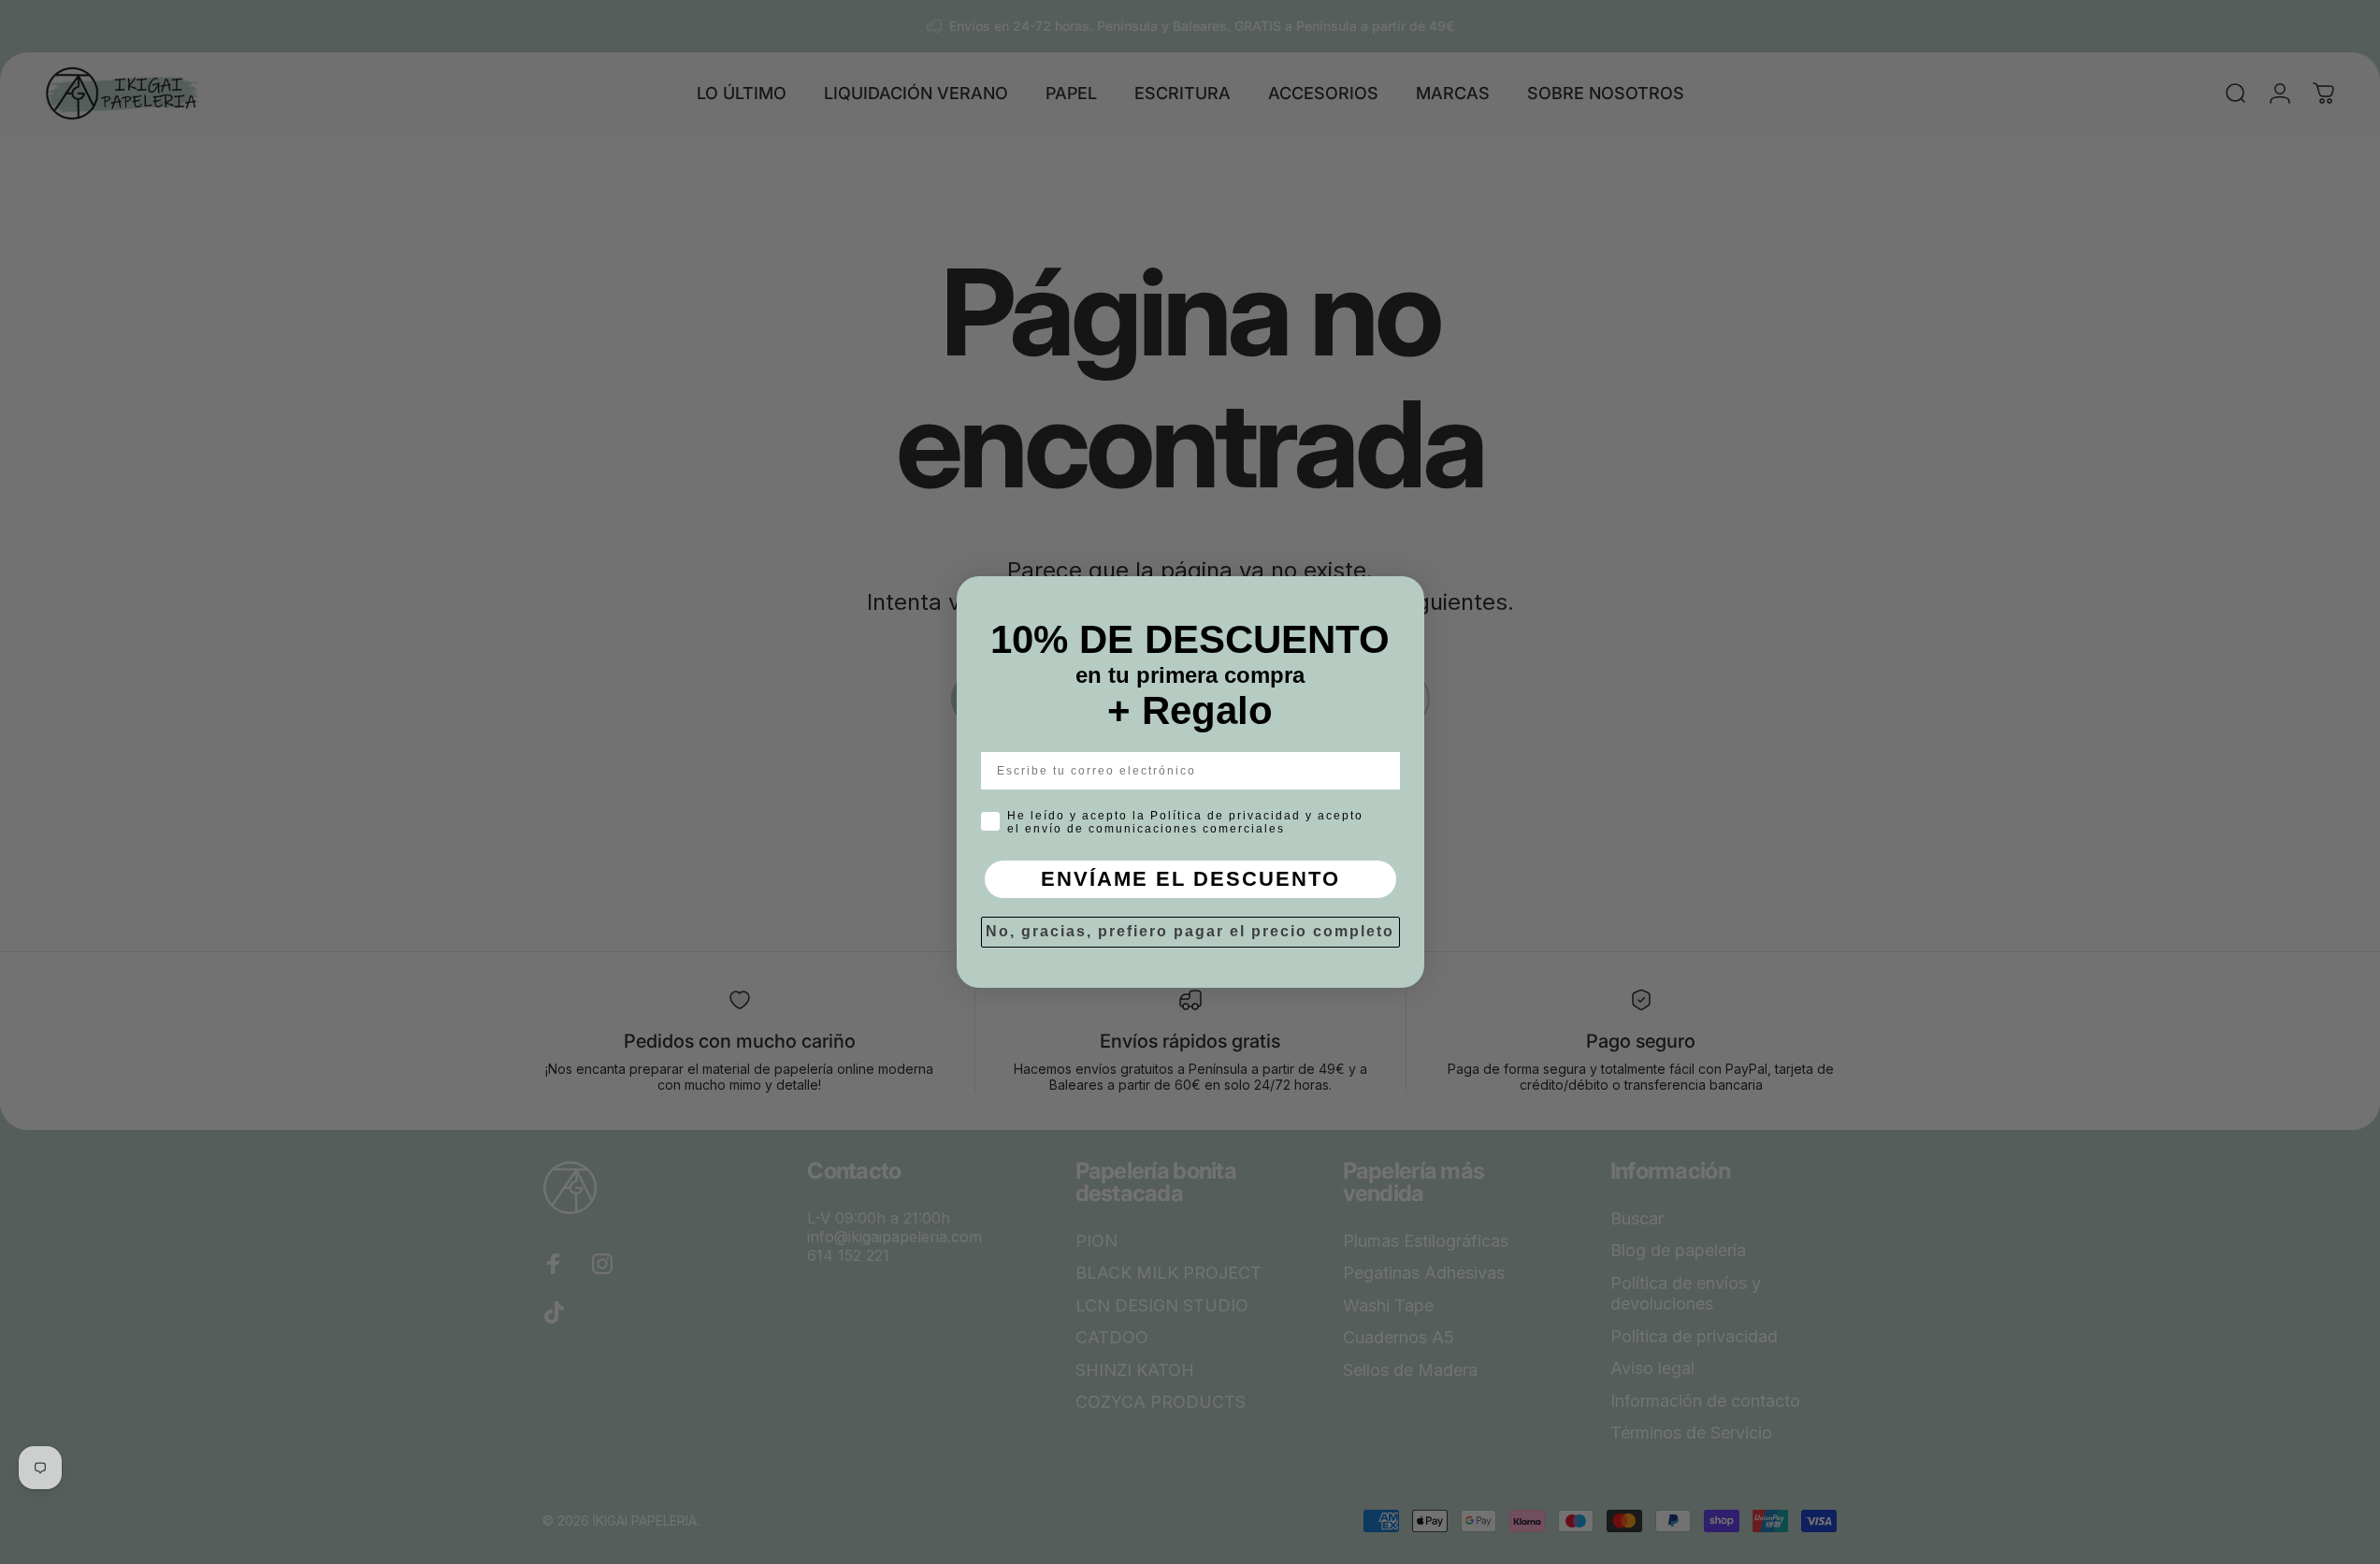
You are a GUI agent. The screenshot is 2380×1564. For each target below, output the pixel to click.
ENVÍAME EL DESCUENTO (1190, 879)
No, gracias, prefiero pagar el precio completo (1190, 931)
